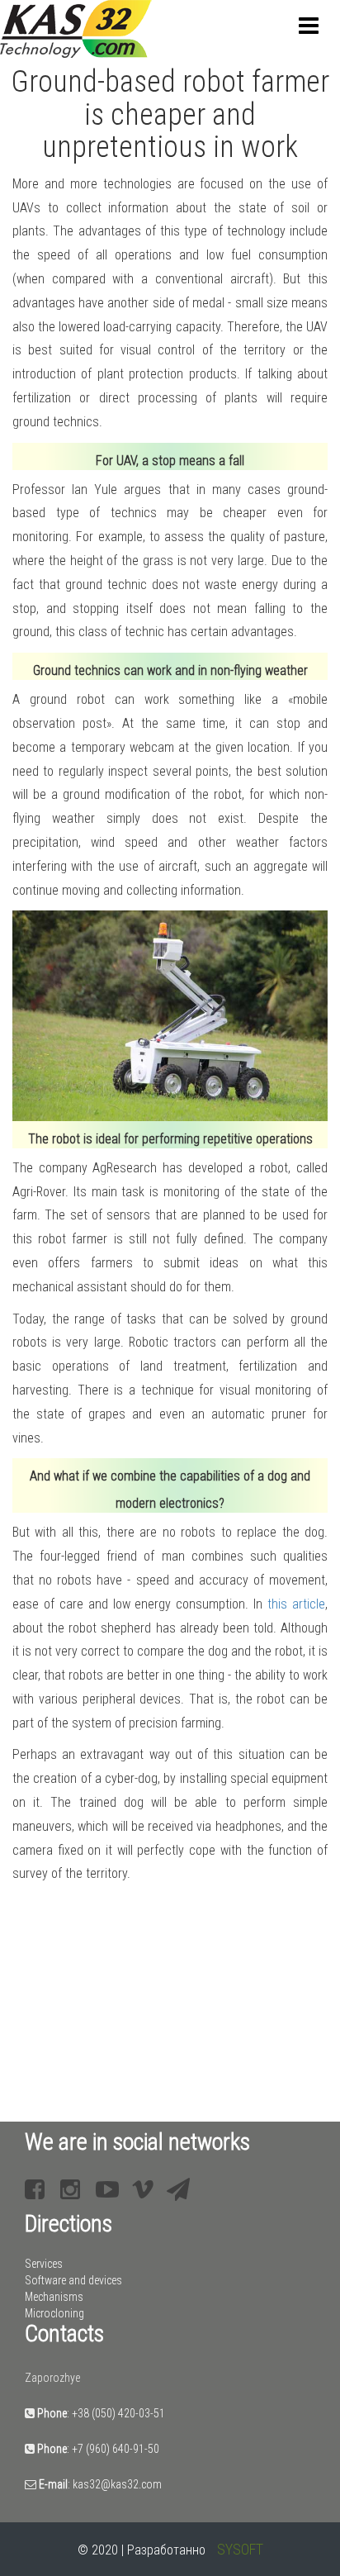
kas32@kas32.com (117, 2484)
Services (44, 2264)
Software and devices (73, 2280)
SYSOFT (240, 2549)
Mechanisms (54, 2297)
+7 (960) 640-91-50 (116, 2449)
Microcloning (54, 2313)
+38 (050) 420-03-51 (118, 2413)
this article (296, 1604)
